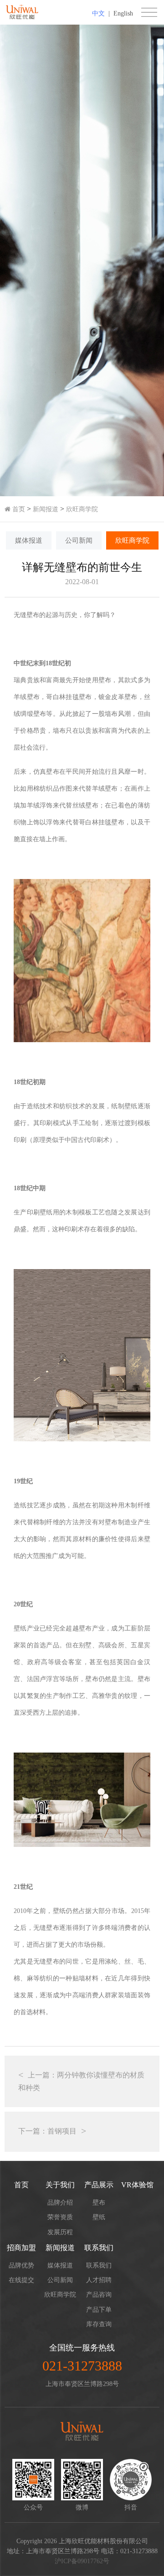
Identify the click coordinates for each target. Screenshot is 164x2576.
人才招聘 (99, 2280)
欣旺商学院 (82, 509)
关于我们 (60, 2185)
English (123, 13)
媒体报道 (29, 540)
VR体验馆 (137, 2185)
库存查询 (99, 2324)
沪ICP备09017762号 (82, 2561)
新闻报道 (46, 509)
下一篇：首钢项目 (47, 2131)
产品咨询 (99, 2295)
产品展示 (99, 2185)
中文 (98, 13)
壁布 (99, 2203)
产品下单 (99, 2310)
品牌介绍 (60, 2203)
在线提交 (21, 2280)
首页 (18, 509)
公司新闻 (79, 540)
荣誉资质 (60, 2217)
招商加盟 (21, 2248)
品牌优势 (21, 2265)
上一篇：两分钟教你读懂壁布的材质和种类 (81, 2081)
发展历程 (60, 2232)
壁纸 (99, 2217)
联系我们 (99, 2248)
